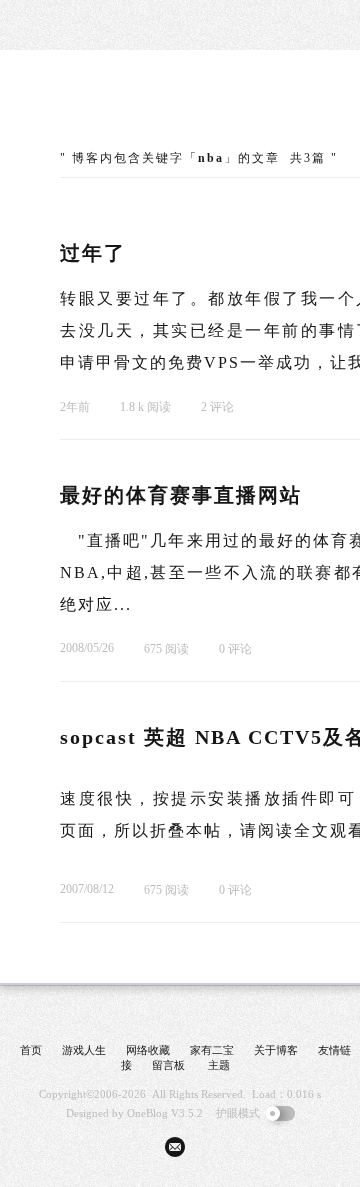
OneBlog (147, 1113)
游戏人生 (84, 1050)
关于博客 (276, 1050)
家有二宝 (212, 1050)
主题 (219, 1065)
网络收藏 (148, 1050)
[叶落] (135, 110)
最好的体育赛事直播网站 (181, 495)
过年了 (93, 253)
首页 (31, 1050)
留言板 (168, 1065)
